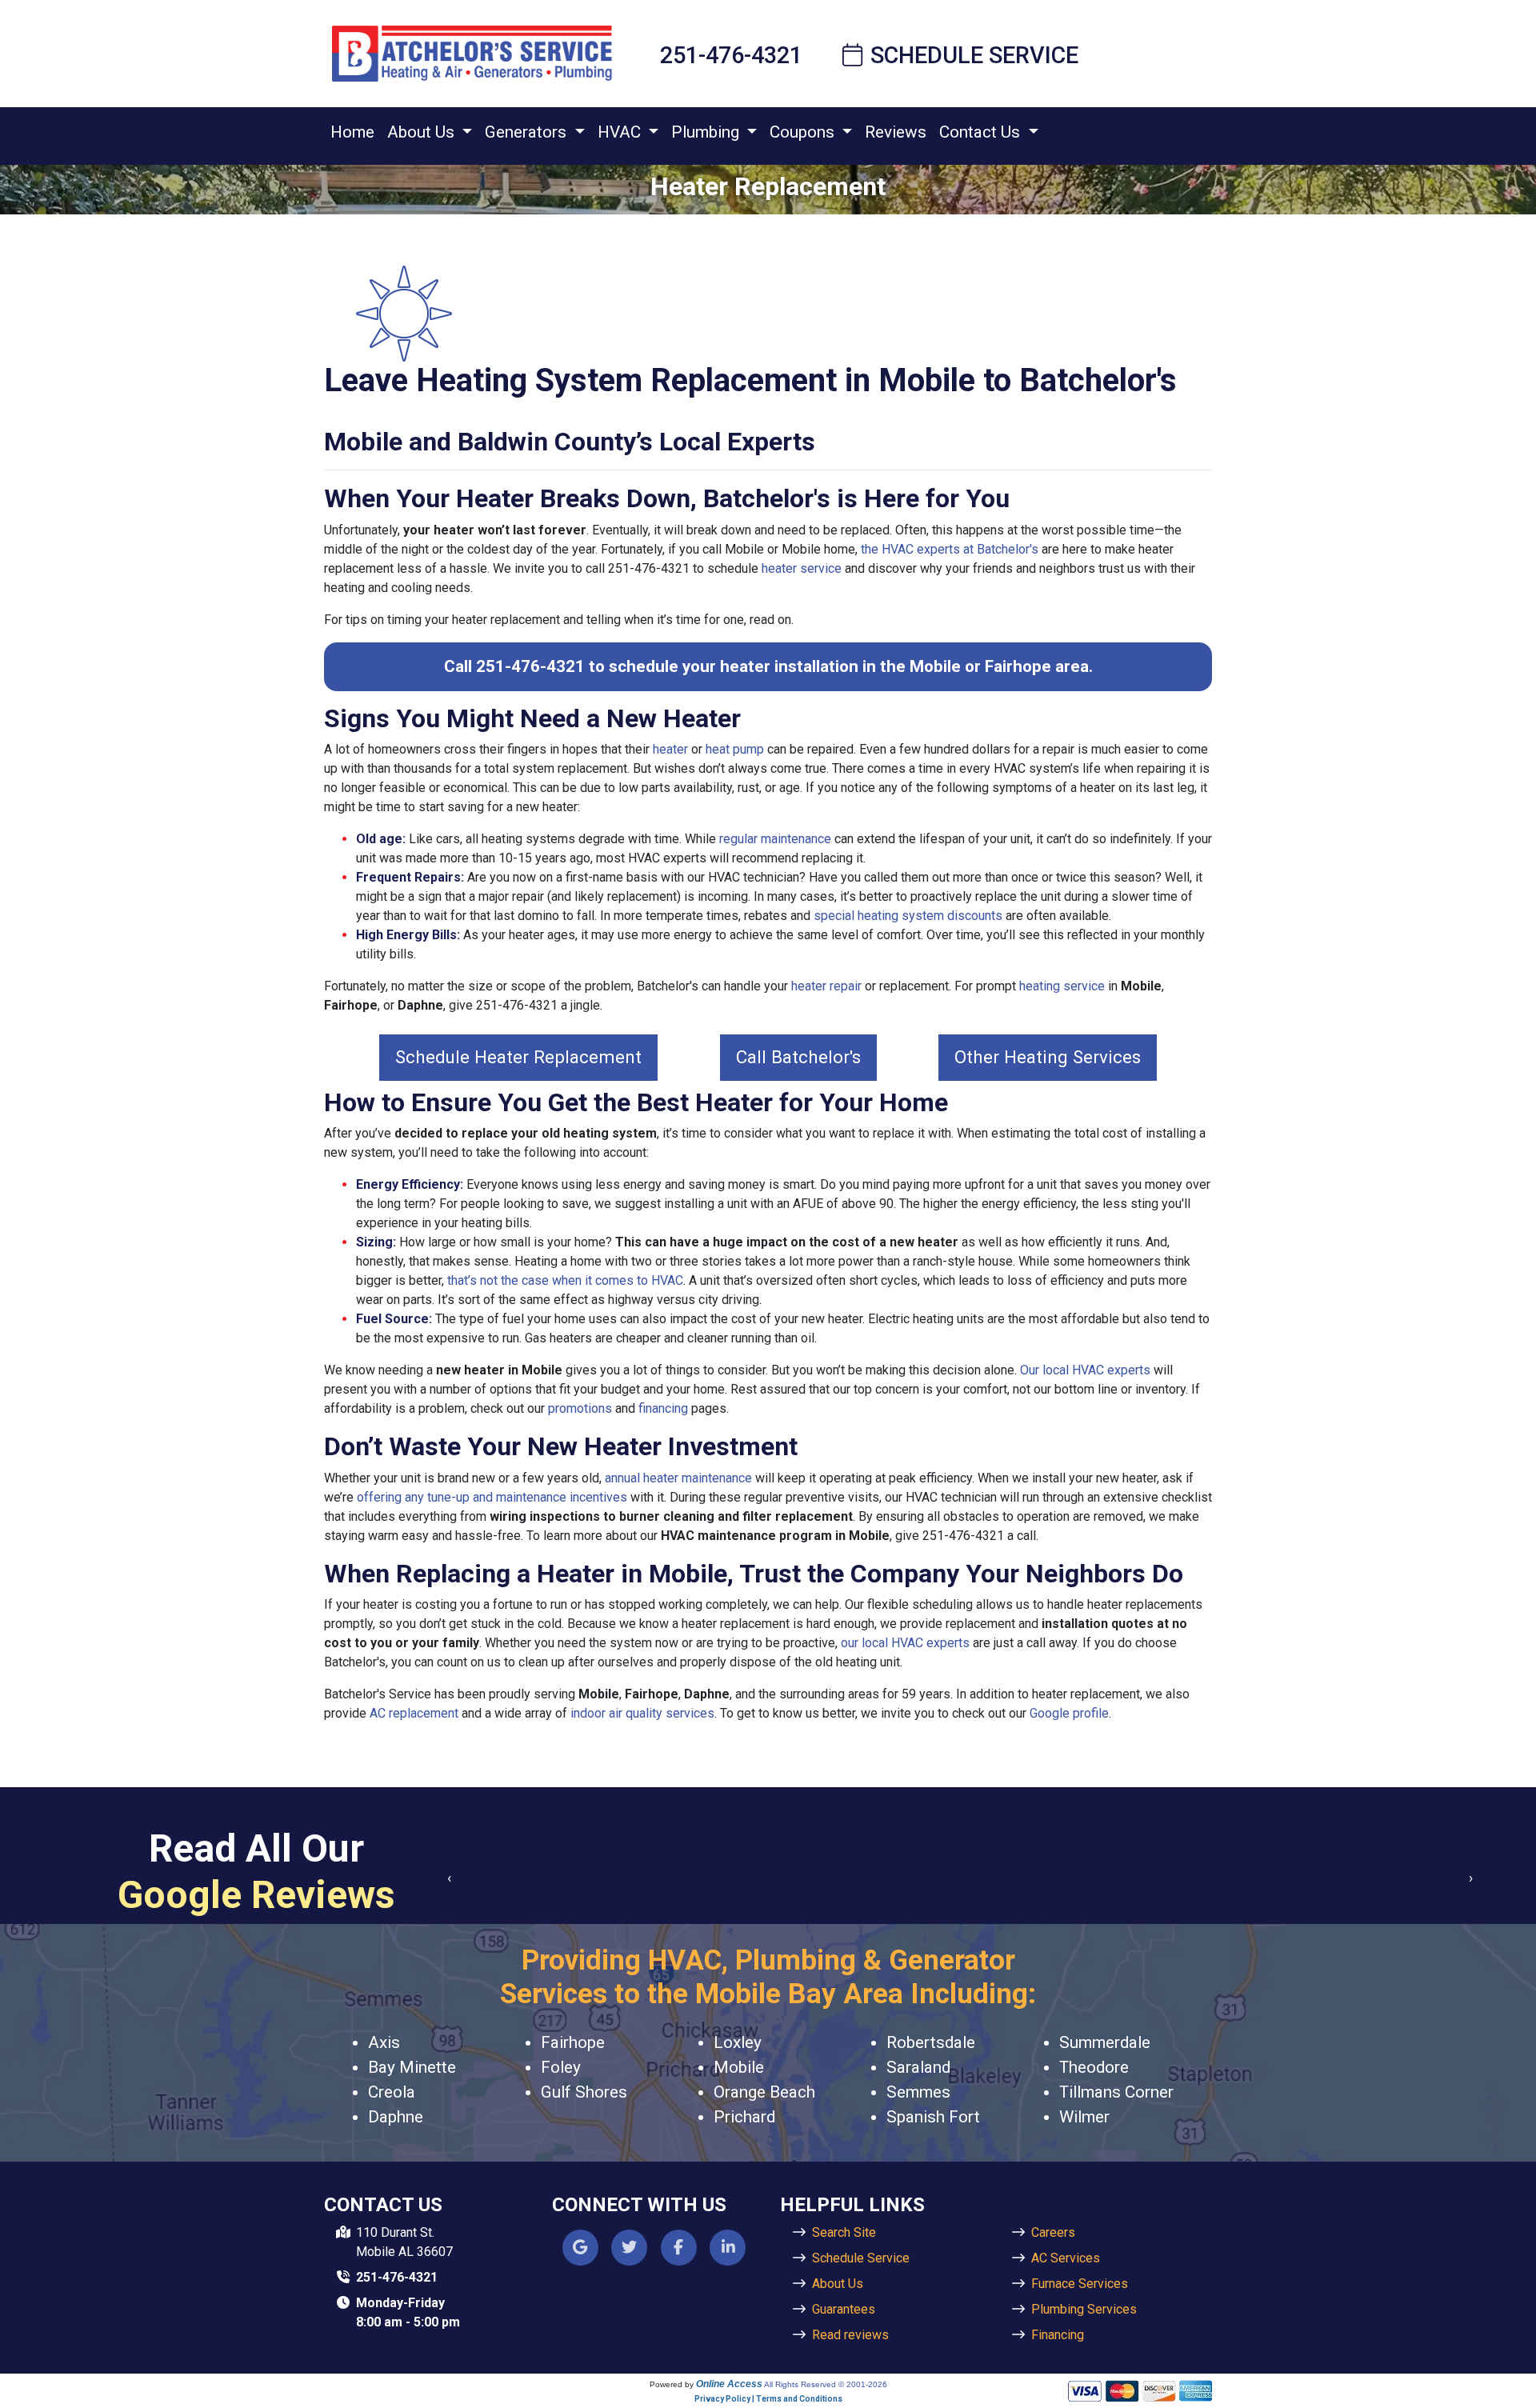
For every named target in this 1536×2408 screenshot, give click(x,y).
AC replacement (414, 1713)
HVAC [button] (621, 132)
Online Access (729, 2384)
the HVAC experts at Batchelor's (950, 549)
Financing (1058, 2335)
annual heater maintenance (678, 1478)
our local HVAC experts (905, 1643)
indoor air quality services (642, 1713)
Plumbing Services (1084, 2309)
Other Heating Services (1048, 1057)
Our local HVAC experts (1085, 1370)
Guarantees (844, 2309)
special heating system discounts (908, 916)
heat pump (735, 749)
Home (352, 132)
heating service (1062, 986)
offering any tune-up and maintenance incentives (492, 1497)
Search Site (844, 2232)
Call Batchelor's (798, 1057)
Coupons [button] (804, 132)
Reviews (896, 132)
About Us (838, 2284)
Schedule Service (974, 55)
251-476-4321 (731, 55)
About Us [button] (423, 132)
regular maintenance (775, 839)
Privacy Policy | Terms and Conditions (768, 2399)
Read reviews (850, 2335)
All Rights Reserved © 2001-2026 (826, 2384)
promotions (580, 1408)
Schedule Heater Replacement (518, 1057)
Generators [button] (528, 132)
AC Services (1066, 2258)
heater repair (826, 986)
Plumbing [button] (707, 132)
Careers (1053, 2232)
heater (670, 749)
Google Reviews (256, 1895)
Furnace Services (1080, 2284)
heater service (802, 568)
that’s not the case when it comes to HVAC (565, 1280)
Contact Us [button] (982, 132)
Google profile (1069, 1713)
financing (663, 1408)
